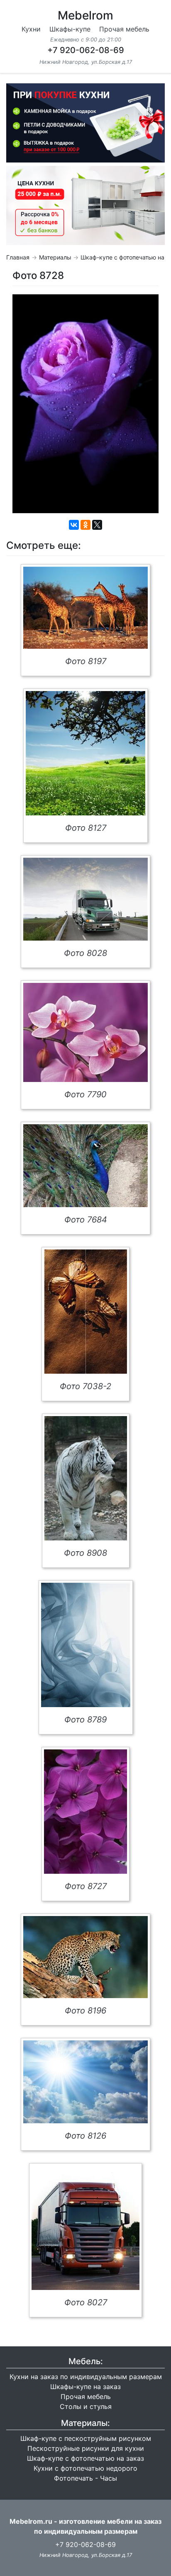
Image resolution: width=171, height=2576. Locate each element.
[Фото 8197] (85, 608)
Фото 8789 (85, 1720)
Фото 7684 (86, 1220)
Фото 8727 (86, 1886)
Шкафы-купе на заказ (85, 2387)
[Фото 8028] (85, 899)
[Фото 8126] (85, 2082)
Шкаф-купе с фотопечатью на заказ (85, 2458)
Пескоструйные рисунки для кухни (86, 2448)
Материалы (55, 257)
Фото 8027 (86, 2302)
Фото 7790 (85, 1094)
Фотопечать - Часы (85, 2478)
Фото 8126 (85, 2136)
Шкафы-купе (70, 29)
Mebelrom (85, 15)
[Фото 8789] (86, 1645)
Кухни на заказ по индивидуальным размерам (86, 2377)
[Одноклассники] (85, 525)
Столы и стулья (86, 2406)
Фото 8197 (86, 661)
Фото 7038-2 (85, 1386)
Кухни (31, 29)
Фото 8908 (85, 1553)
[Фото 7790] (85, 1032)
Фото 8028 (85, 953)
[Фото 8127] (85, 753)
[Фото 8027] (85, 2228)
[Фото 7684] (85, 1166)
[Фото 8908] (86, 1478)
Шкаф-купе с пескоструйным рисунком (86, 2438)
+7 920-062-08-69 (86, 50)
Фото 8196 (85, 2011)
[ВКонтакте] (74, 525)
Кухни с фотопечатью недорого (85, 2468)
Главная (18, 257)
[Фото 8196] (85, 1957)
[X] (97, 525)
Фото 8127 (86, 828)
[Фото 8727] (85, 1812)
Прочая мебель (124, 29)
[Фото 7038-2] (85, 1312)
